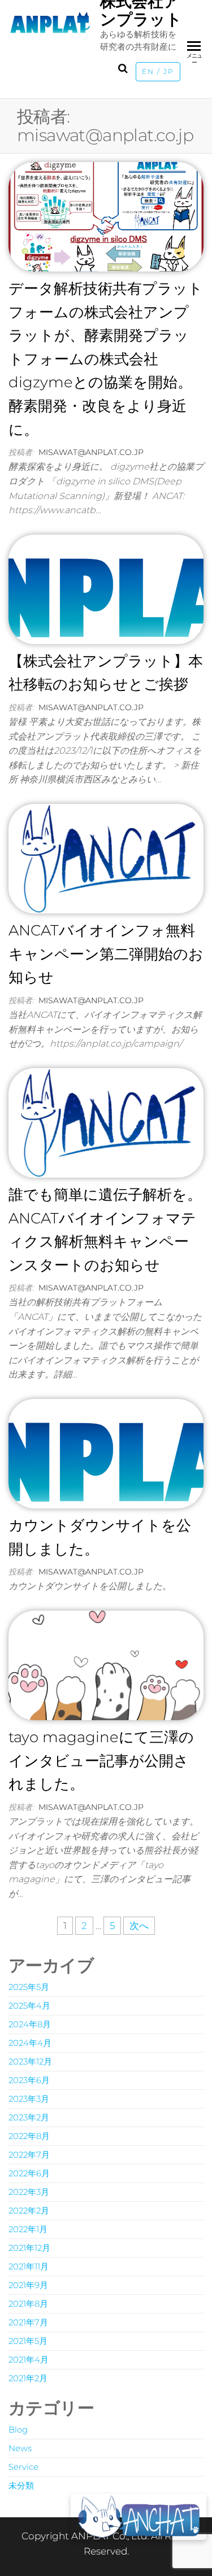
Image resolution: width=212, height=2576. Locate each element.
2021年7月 (28, 2322)
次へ (139, 1926)
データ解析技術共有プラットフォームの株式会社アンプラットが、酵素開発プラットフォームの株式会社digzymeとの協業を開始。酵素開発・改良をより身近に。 (106, 359)
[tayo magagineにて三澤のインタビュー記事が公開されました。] (106, 1664)
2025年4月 (29, 2006)
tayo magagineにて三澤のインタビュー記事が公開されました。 (101, 1761)
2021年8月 (28, 2304)
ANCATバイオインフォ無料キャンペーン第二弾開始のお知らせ (106, 954)
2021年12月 (29, 2248)
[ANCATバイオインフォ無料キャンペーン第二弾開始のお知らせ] (106, 858)
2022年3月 (29, 2192)
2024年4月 (30, 2043)
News (20, 2448)
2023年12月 (30, 2061)
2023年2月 (29, 2117)
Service (23, 2467)
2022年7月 (29, 2155)
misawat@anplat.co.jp (91, 452)
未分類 (21, 2485)
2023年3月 (29, 2099)
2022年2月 (29, 2210)
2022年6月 (29, 2173)
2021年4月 (29, 2359)
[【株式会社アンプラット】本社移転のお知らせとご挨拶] (106, 588)
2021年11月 (29, 2266)
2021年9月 (28, 2285)
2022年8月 (29, 2136)
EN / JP (158, 72)
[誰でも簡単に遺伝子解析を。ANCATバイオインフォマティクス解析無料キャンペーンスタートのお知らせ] (106, 1122)
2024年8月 (30, 2024)
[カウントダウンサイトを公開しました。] (106, 1453)
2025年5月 (29, 1987)
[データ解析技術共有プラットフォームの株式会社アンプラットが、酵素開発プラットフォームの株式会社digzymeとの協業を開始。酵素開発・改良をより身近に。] (106, 216)
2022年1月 (28, 2229)
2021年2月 (28, 2378)
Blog (18, 2430)
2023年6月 (29, 2080)
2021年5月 (28, 2341)
